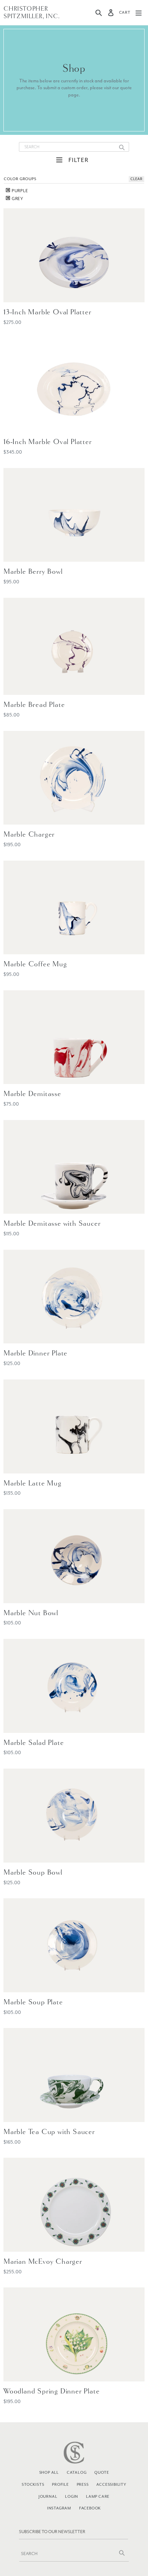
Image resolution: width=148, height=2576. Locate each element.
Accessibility (111, 2484)
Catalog (77, 2472)
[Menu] (139, 13)
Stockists (33, 2484)
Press (83, 2484)
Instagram (59, 2508)
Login (72, 2496)
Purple (19, 191)
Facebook (90, 2508)
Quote (102, 2472)
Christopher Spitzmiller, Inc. (32, 13)
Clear (136, 179)
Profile (60, 2484)
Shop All (49, 2472)
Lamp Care (98, 2496)
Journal (48, 2496)
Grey (17, 199)
